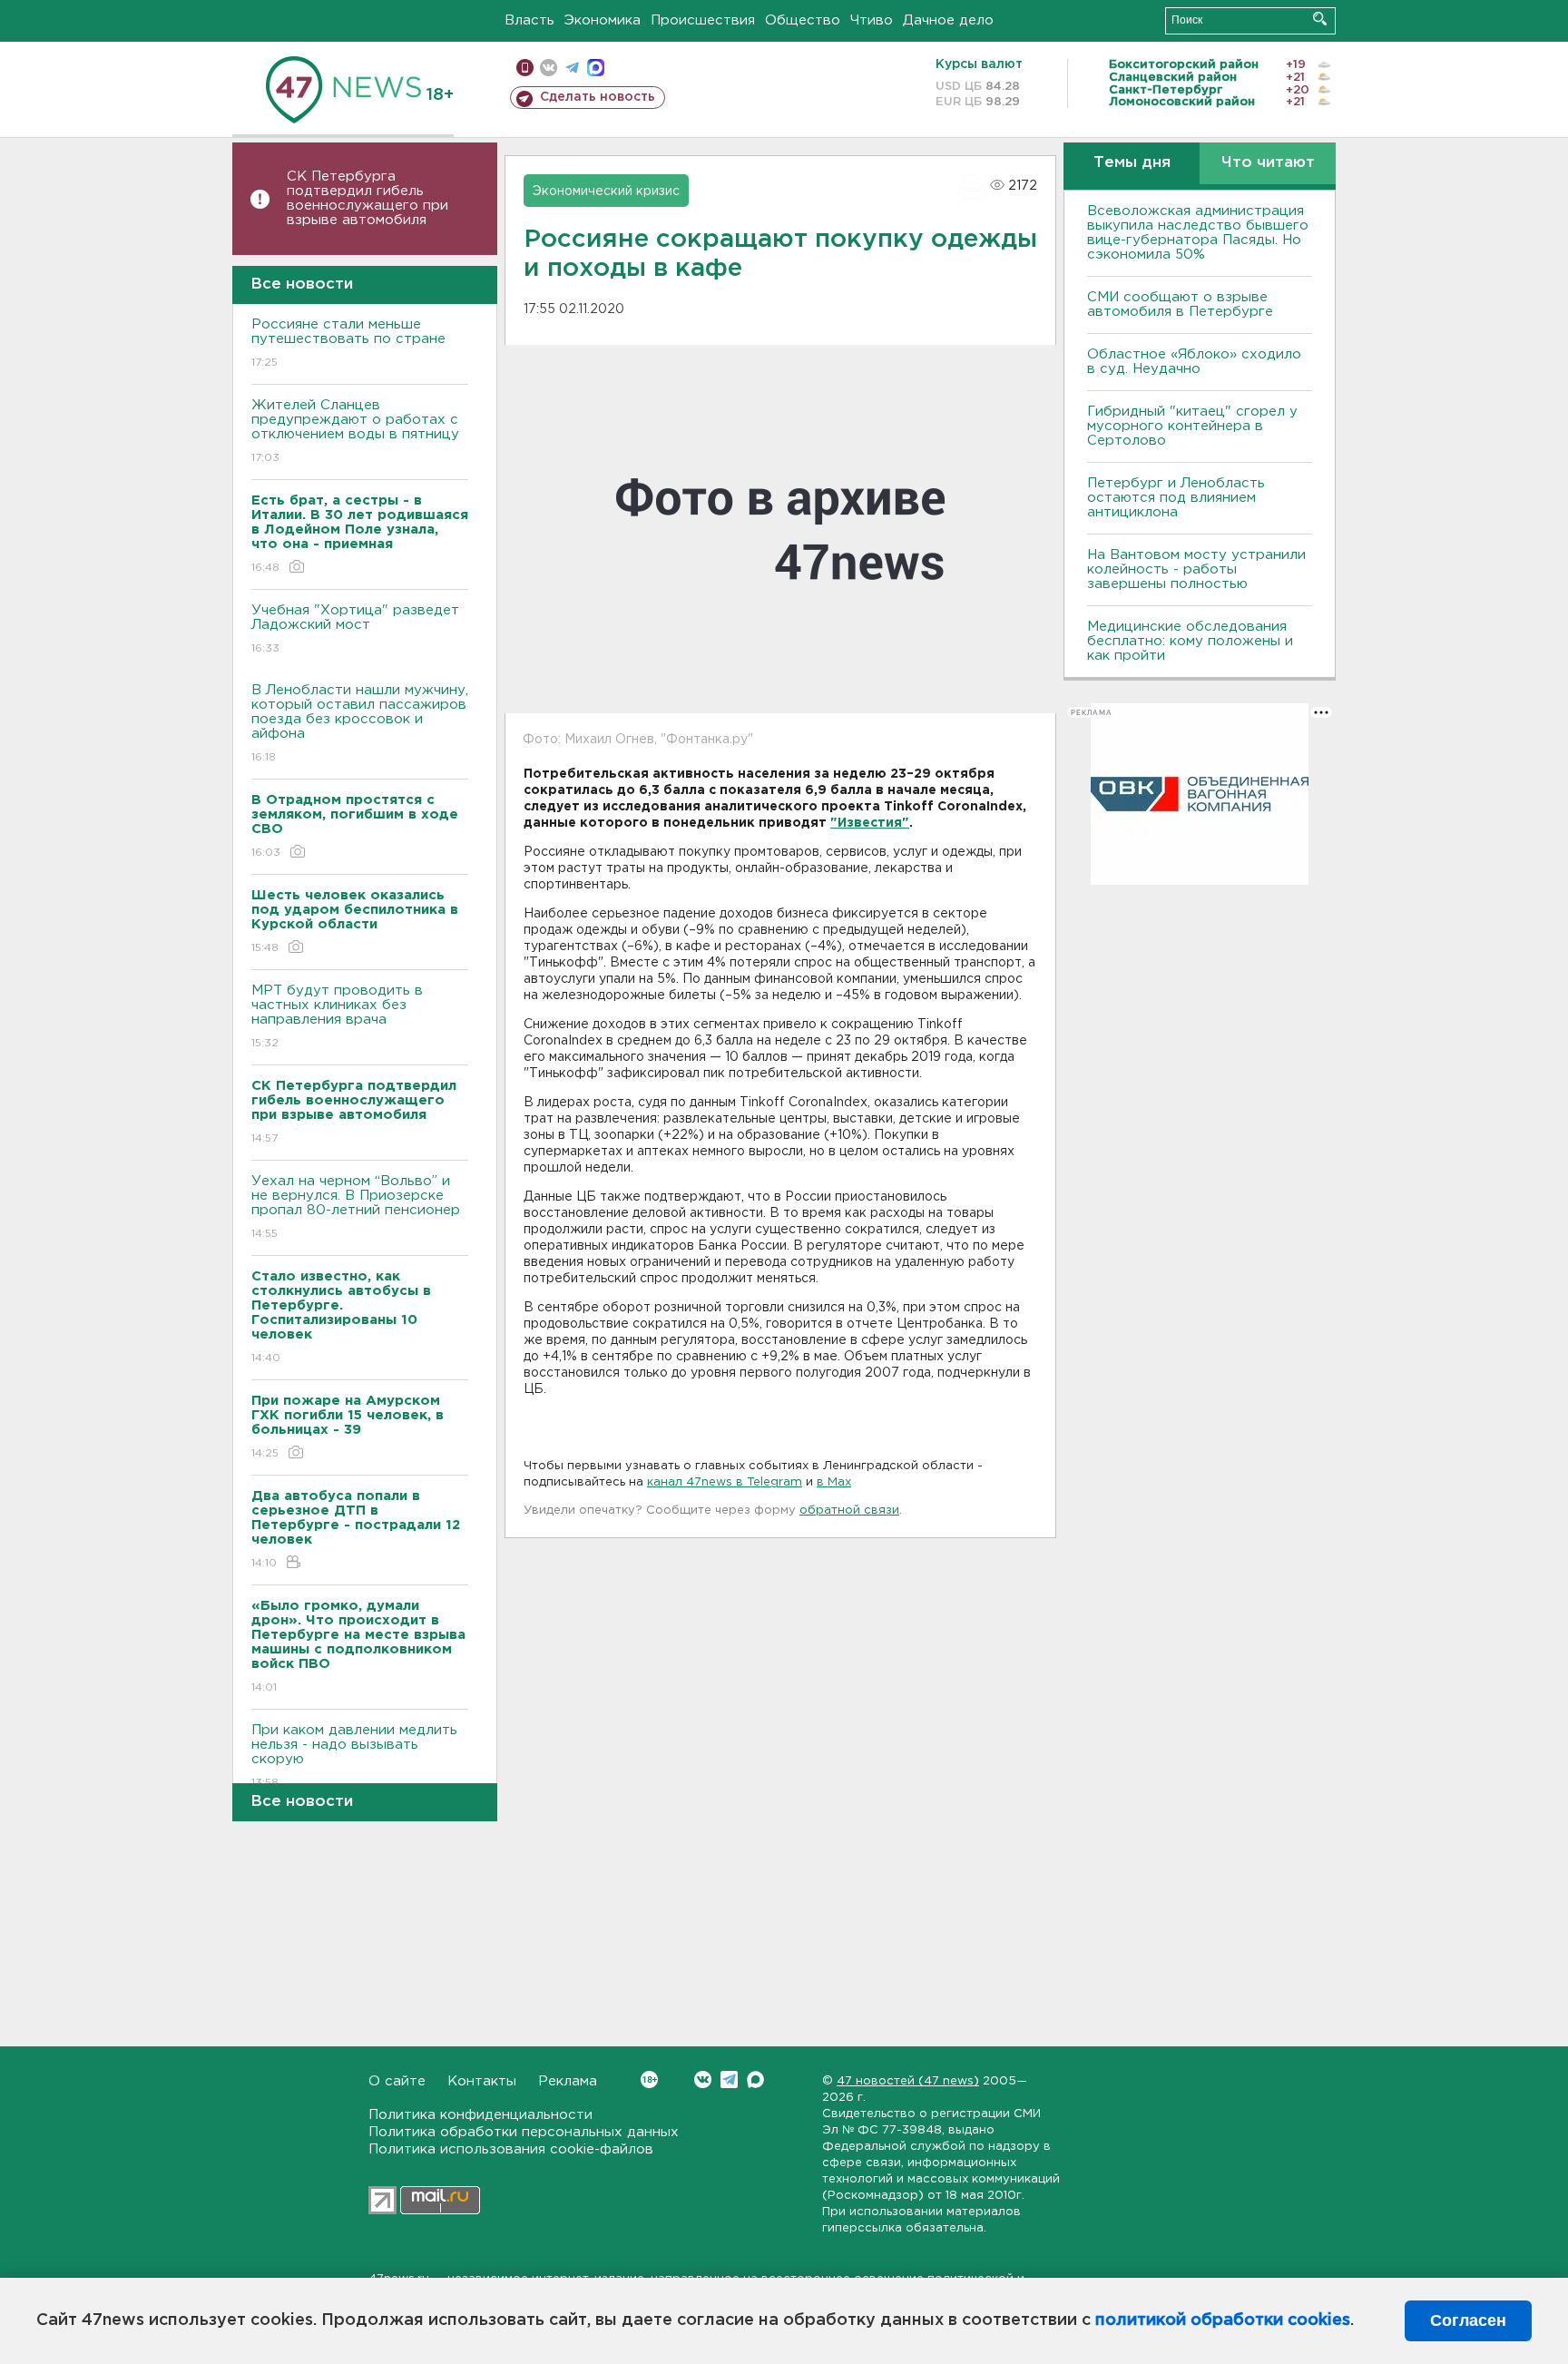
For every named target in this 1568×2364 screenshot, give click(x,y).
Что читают (1268, 163)
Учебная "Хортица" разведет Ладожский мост (355, 629)
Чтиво (872, 20)
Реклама (568, 2081)
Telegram (729, 2080)
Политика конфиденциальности (480, 2115)
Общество (803, 20)
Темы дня (1132, 163)
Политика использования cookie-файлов (511, 2149)
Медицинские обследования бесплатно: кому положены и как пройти (1190, 641)
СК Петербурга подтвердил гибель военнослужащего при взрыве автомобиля (367, 198)
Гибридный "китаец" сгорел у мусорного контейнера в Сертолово (1192, 426)
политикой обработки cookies (1223, 2320)
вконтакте (549, 68)
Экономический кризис (606, 191)
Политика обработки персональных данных (524, 2132)
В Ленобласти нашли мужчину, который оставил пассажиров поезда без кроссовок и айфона (360, 723)
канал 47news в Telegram (725, 1482)
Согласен (1468, 2320)
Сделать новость (598, 97)
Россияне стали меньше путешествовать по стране (348, 343)
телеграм (572, 68)
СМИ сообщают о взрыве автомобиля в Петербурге (1180, 304)
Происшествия (703, 20)
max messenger (596, 68)
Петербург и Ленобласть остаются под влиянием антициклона (1176, 498)
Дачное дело (948, 20)
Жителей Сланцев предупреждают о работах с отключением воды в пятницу (358, 431)
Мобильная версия (525, 68)
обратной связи (849, 1511)
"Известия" (870, 823)
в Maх (834, 1482)
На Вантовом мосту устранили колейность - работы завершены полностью (1196, 569)
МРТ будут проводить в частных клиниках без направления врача (337, 1016)
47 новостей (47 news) (908, 2081)
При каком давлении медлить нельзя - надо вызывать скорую (354, 1756)
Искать (1320, 19)
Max (755, 2080)
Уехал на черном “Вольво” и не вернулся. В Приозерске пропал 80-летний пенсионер (356, 1207)
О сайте (397, 2081)
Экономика (603, 20)
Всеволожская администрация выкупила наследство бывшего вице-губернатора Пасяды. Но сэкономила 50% (1198, 233)
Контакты (482, 2081)
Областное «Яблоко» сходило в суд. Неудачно (1194, 362)
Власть (529, 20)
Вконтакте (703, 2080)
